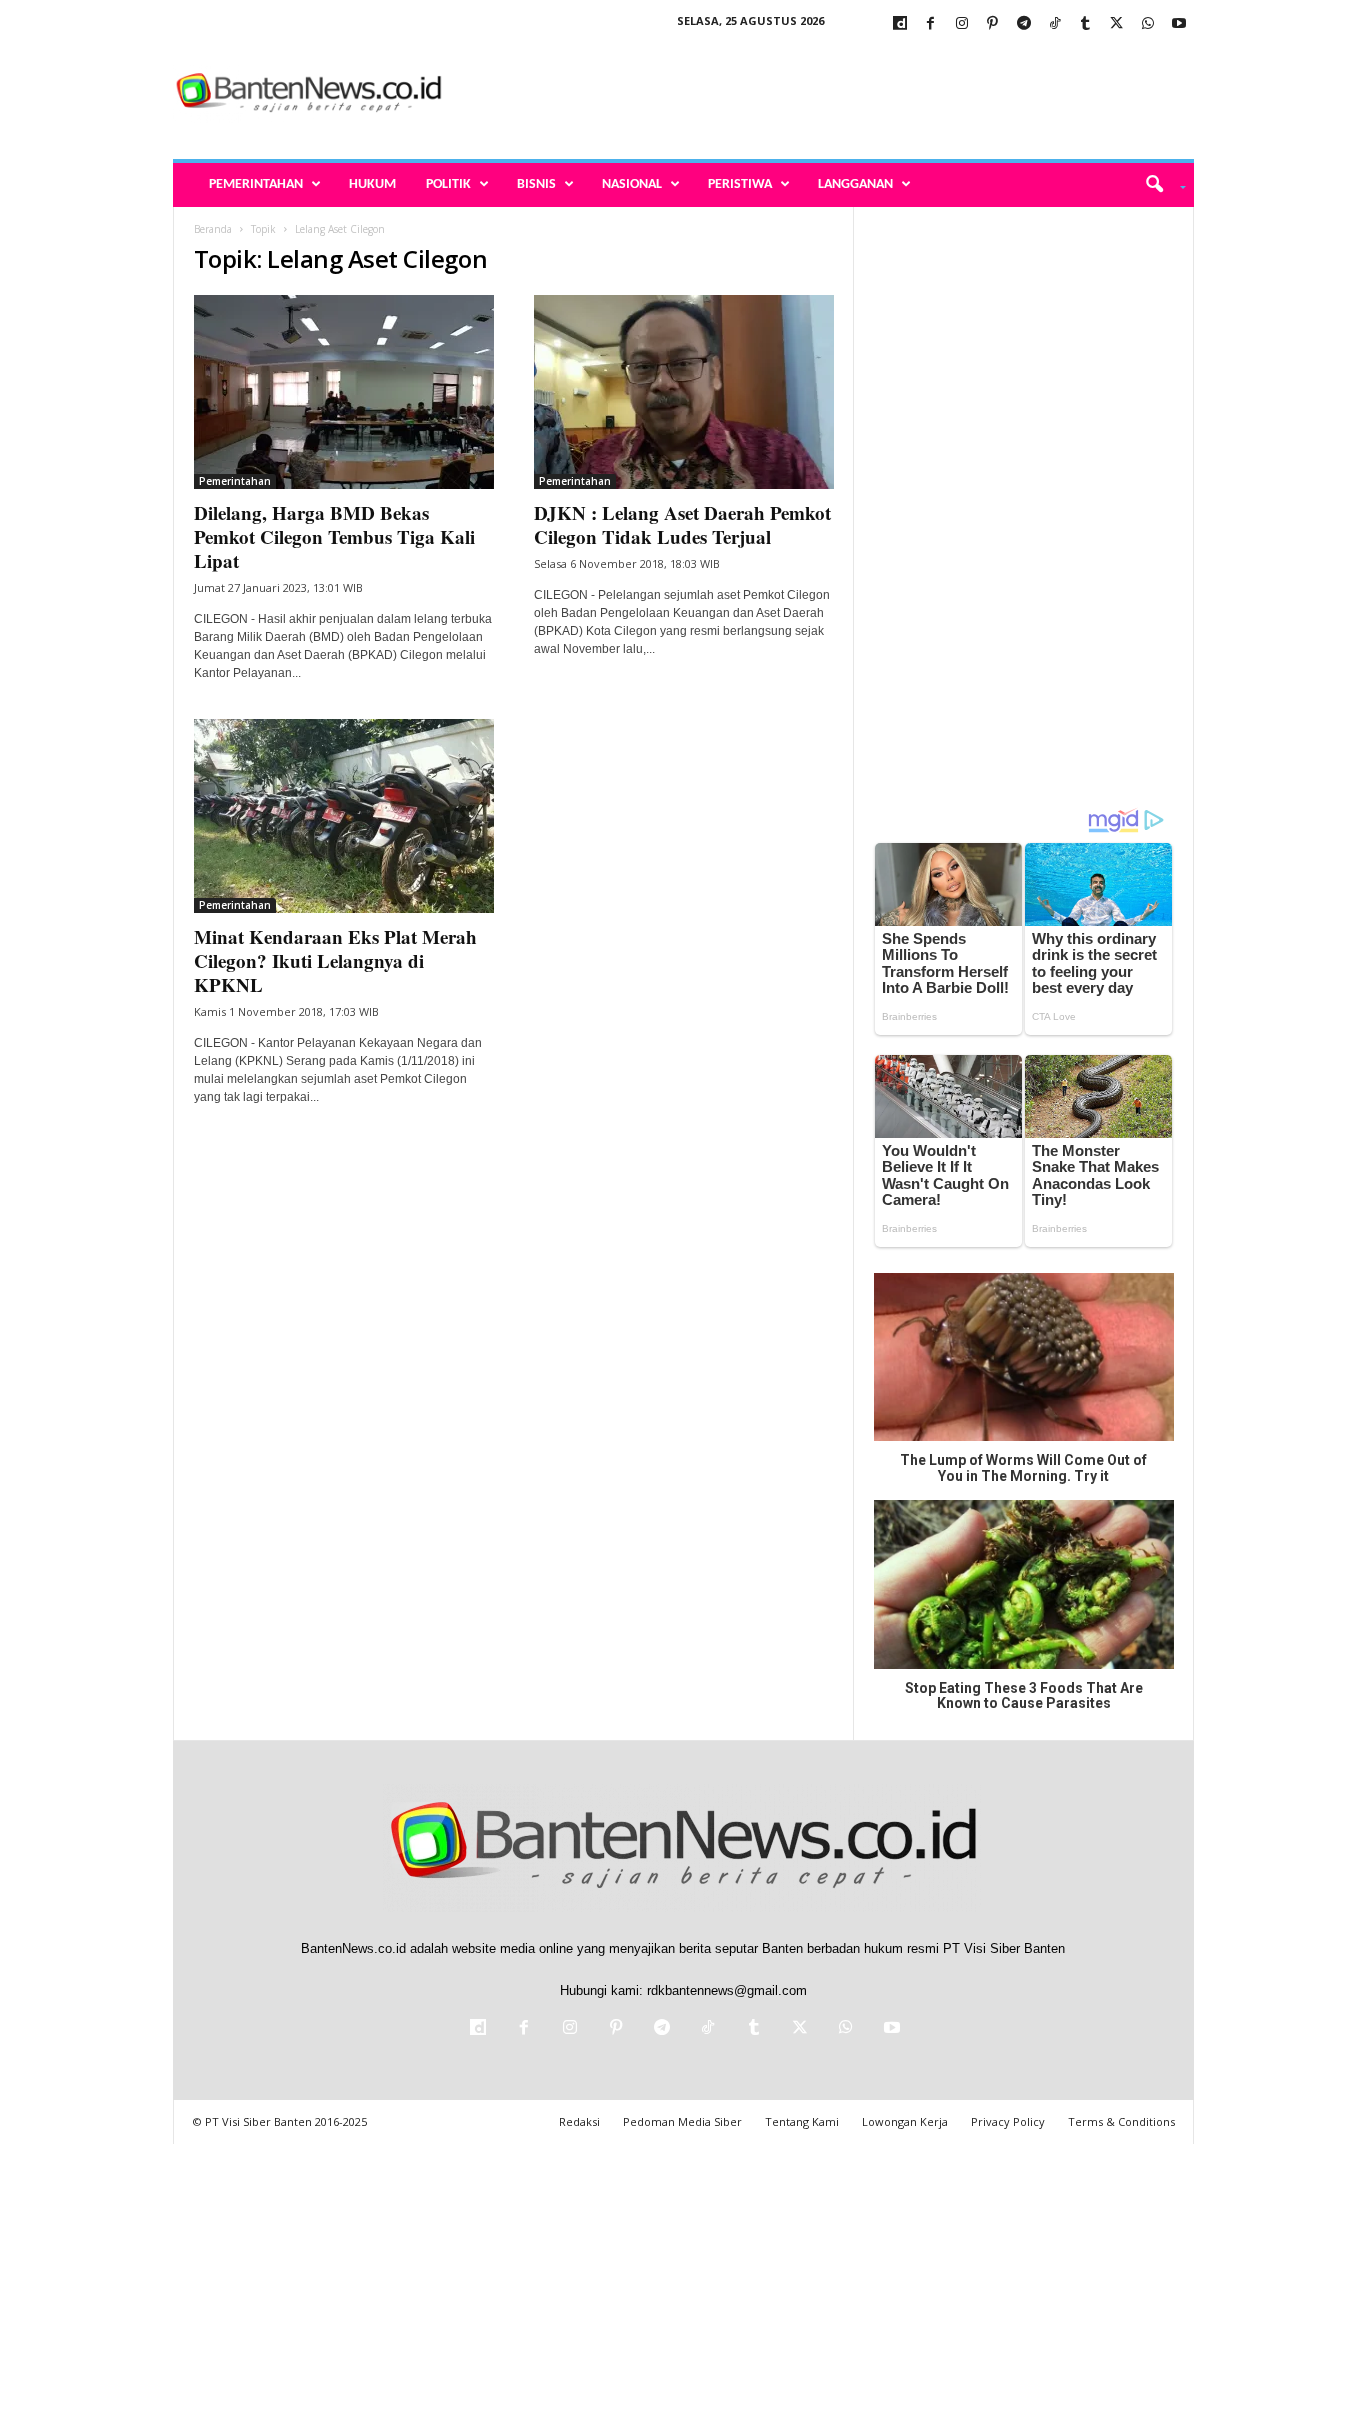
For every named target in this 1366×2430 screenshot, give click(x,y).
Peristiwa (740, 184)
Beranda (213, 229)
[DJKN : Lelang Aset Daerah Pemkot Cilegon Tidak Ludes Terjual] (684, 392)
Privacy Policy (1008, 2121)
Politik (448, 184)
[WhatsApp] (1148, 24)
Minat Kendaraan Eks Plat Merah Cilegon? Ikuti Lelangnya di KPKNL (335, 960)
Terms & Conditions (1121, 2121)
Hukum (372, 184)
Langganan (855, 184)
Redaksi (579, 2121)
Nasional (632, 184)
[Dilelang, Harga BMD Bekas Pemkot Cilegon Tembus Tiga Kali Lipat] (344, 392)
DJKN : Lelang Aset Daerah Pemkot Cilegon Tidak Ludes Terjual (682, 524)
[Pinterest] (993, 24)
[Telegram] (1024, 24)
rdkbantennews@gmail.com (727, 1990)
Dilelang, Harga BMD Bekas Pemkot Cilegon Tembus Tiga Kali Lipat (334, 536)
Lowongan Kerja (905, 2121)
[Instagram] (962, 24)
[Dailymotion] (900, 24)
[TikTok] (1055, 24)
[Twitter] (1117, 24)
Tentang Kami (802, 2121)
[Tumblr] (1086, 24)
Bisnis (536, 184)
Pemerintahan (256, 184)
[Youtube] (1179, 24)
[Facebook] (931, 24)
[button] (1158, 185)
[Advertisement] (830, 94)
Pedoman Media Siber (682, 2121)
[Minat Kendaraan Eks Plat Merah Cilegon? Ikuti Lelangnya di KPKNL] (344, 816)
